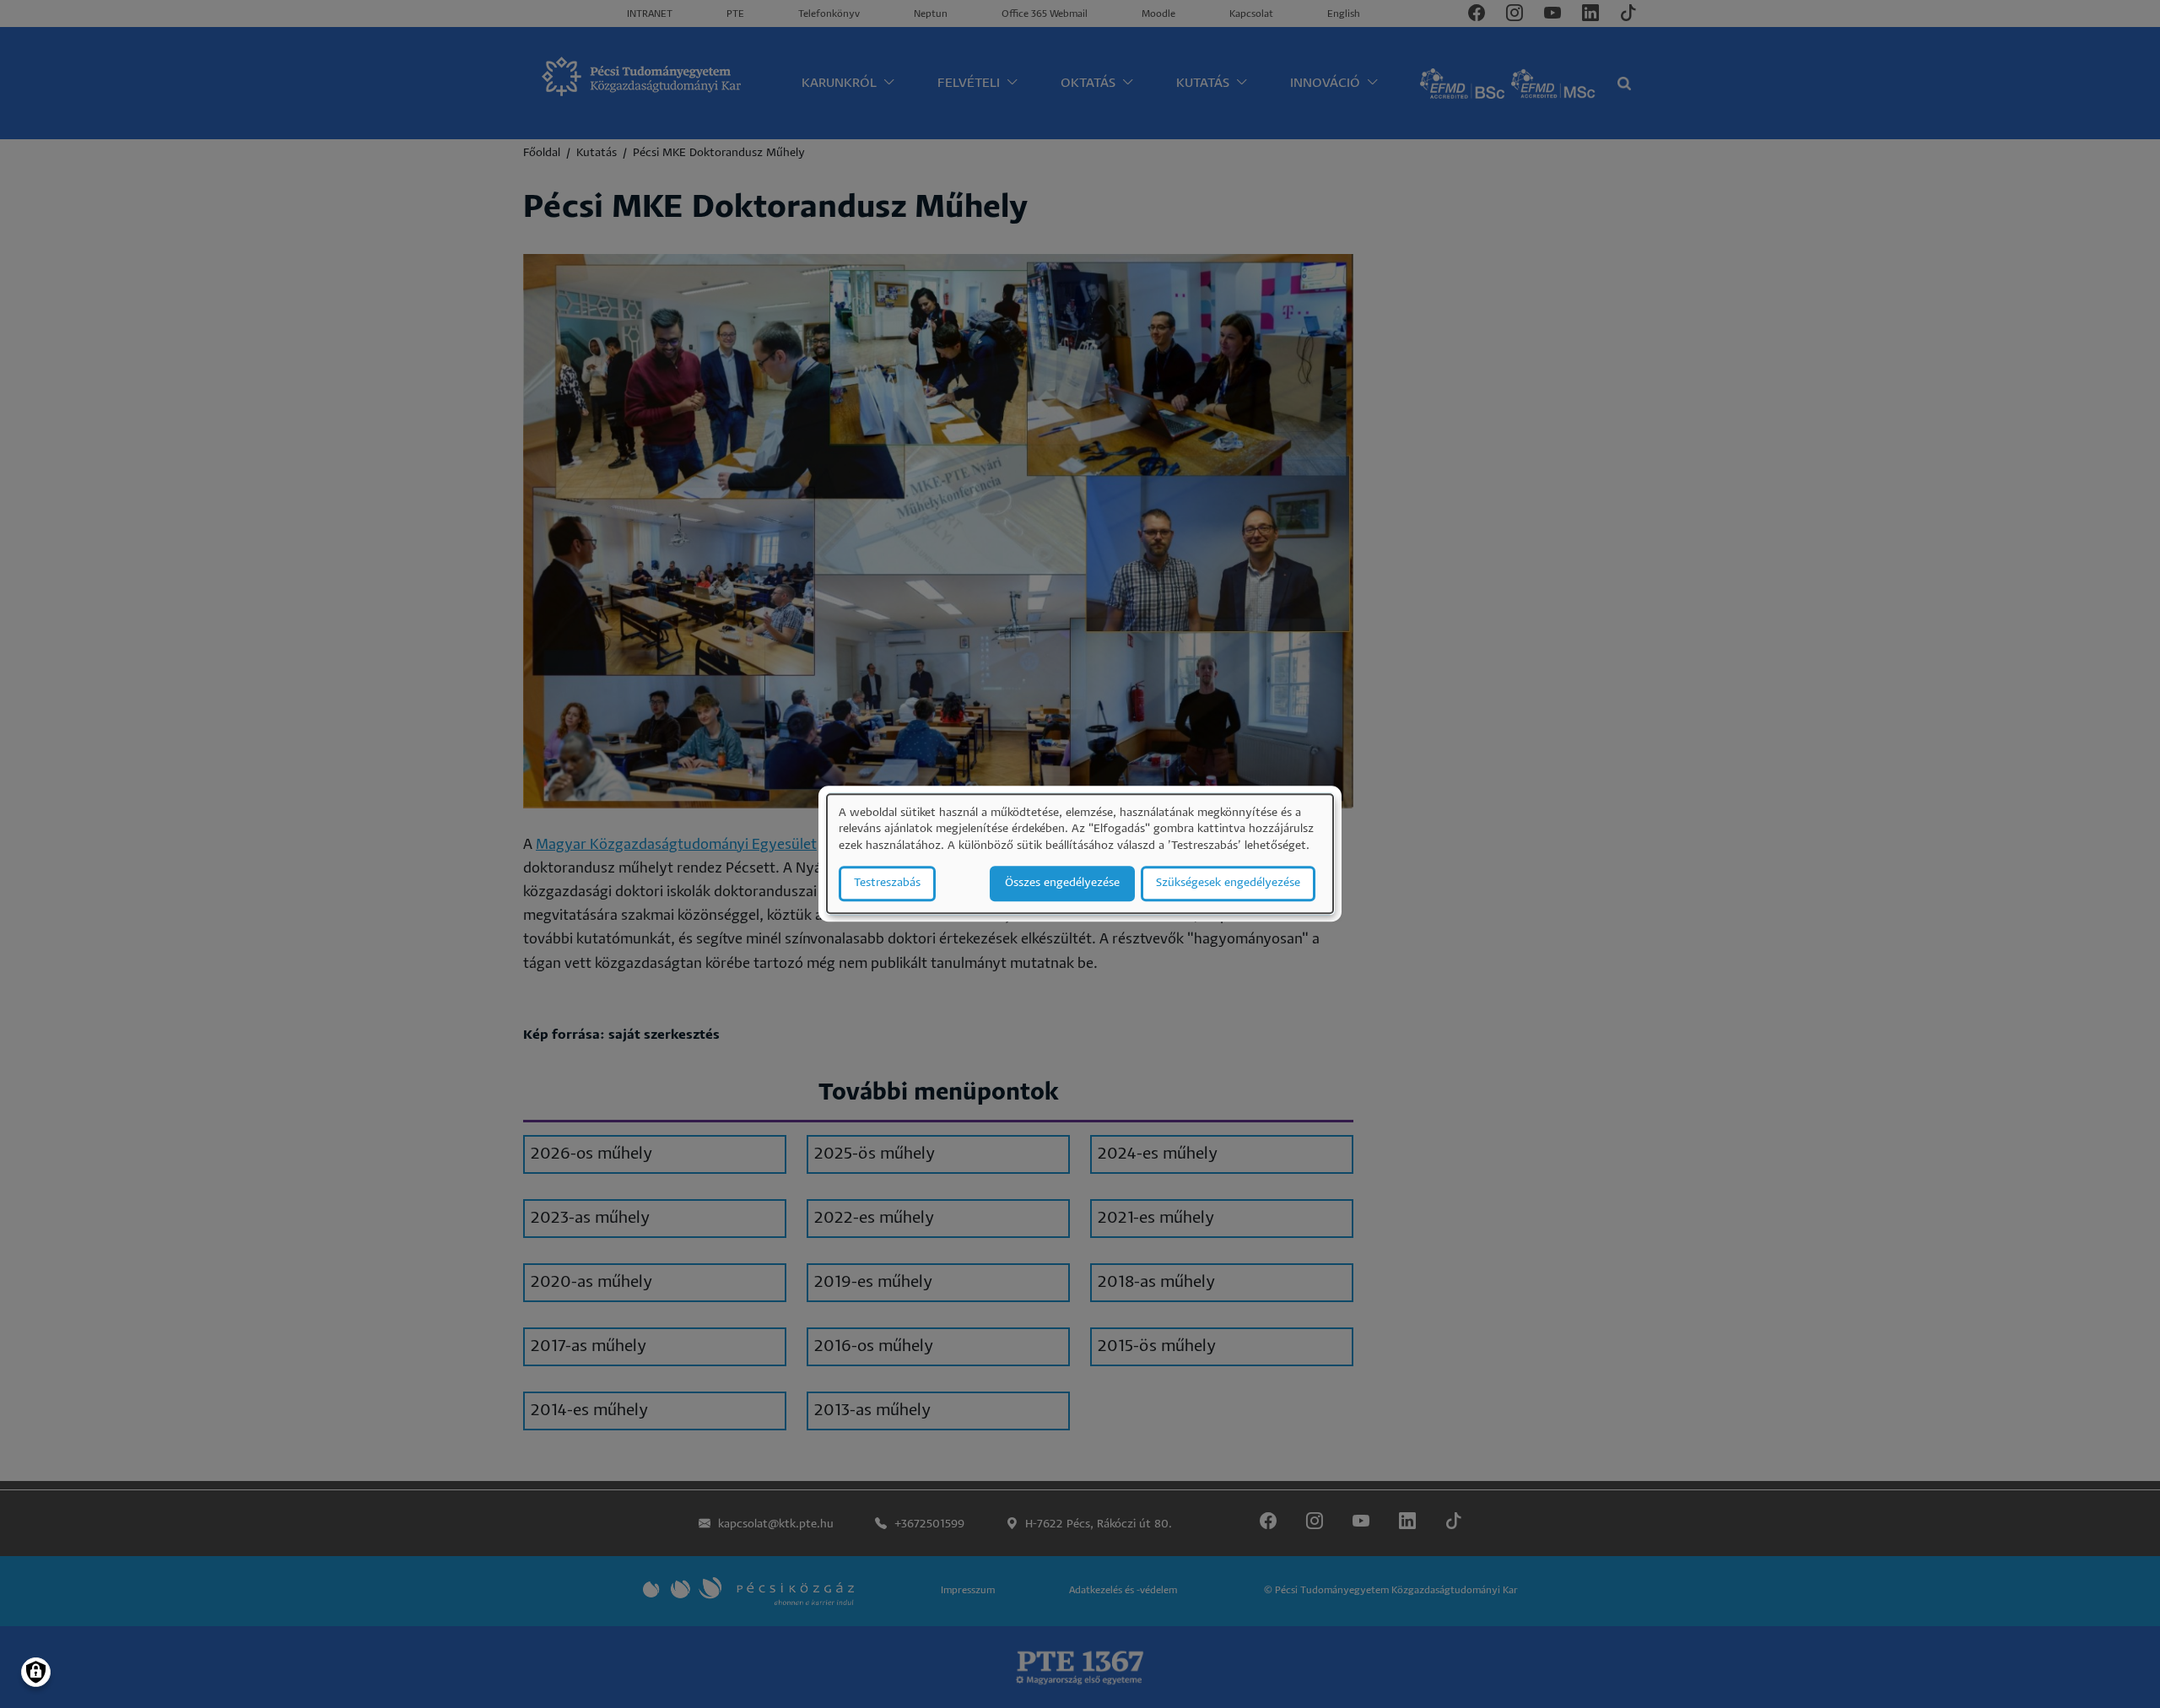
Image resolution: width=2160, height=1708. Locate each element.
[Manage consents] (36, 1672)
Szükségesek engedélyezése (1228, 884)
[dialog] (1080, 854)
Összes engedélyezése (1062, 884)
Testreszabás (887, 884)
